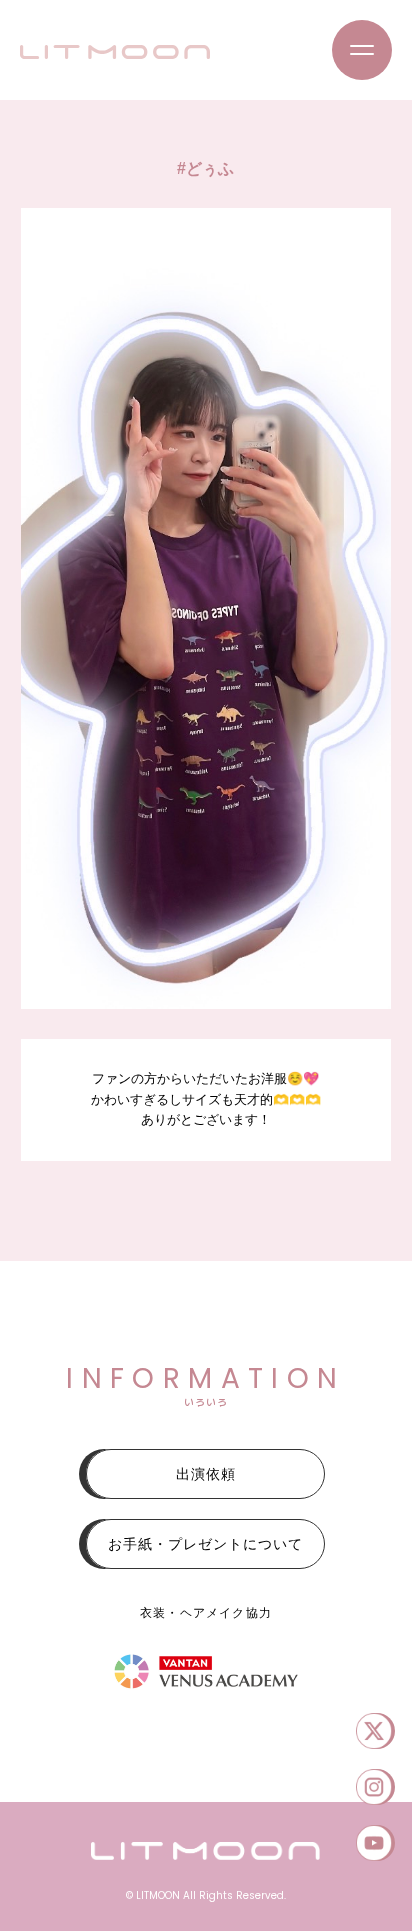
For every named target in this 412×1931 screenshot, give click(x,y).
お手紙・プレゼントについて (205, 1544)
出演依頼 (206, 1474)
